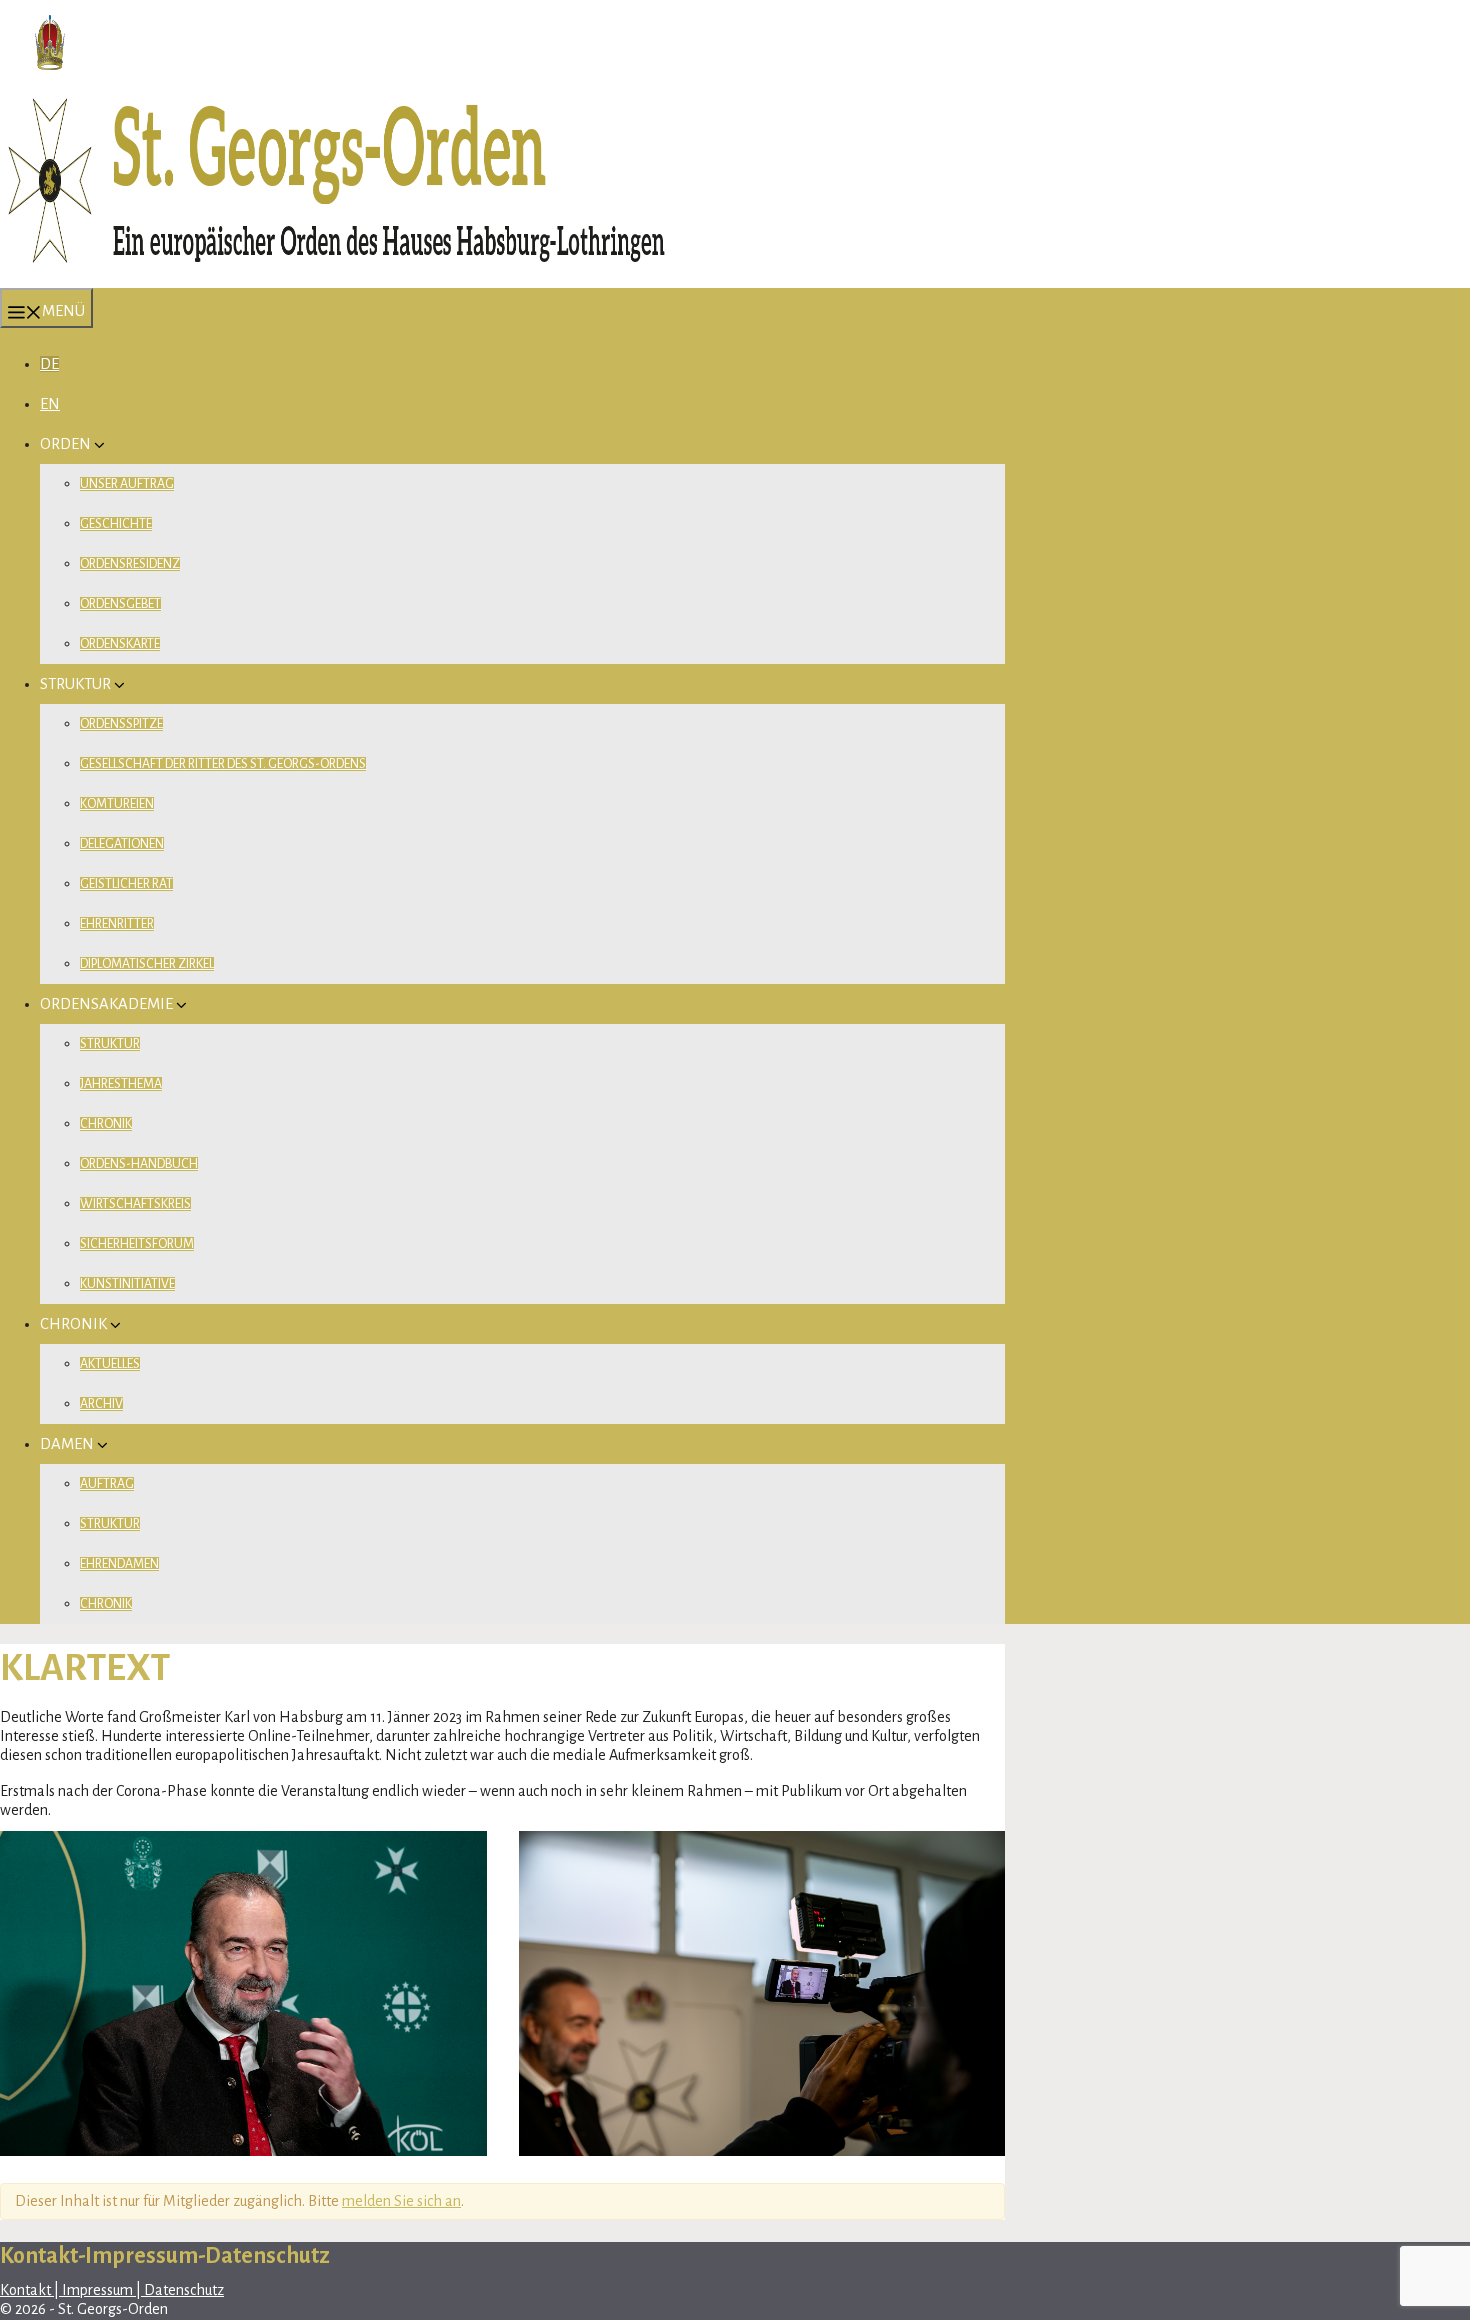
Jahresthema (121, 1084)
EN (50, 404)
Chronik (106, 1124)
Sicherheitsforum (137, 1244)
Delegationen (122, 844)
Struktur (110, 1044)
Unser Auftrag (127, 484)
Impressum (97, 2290)
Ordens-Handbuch (139, 1164)
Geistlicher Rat (126, 884)
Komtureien (117, 804)
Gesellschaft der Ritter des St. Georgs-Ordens (223, 764)
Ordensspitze (121, 724)
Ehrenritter (117, 924)
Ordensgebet (120, 604)
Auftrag (107, 1484)
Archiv (101, 1404)
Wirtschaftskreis (135, 1204)
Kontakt (27, 2290)
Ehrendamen (119, 1564)
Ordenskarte (120, 644)
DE (49, 364)
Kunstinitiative (127, 1284)
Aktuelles (110, 1364)
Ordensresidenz (130, 564)
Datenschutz (182, 2290)
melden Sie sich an (401, 2201)
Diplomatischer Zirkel (147, 964)
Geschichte (116, 524)
